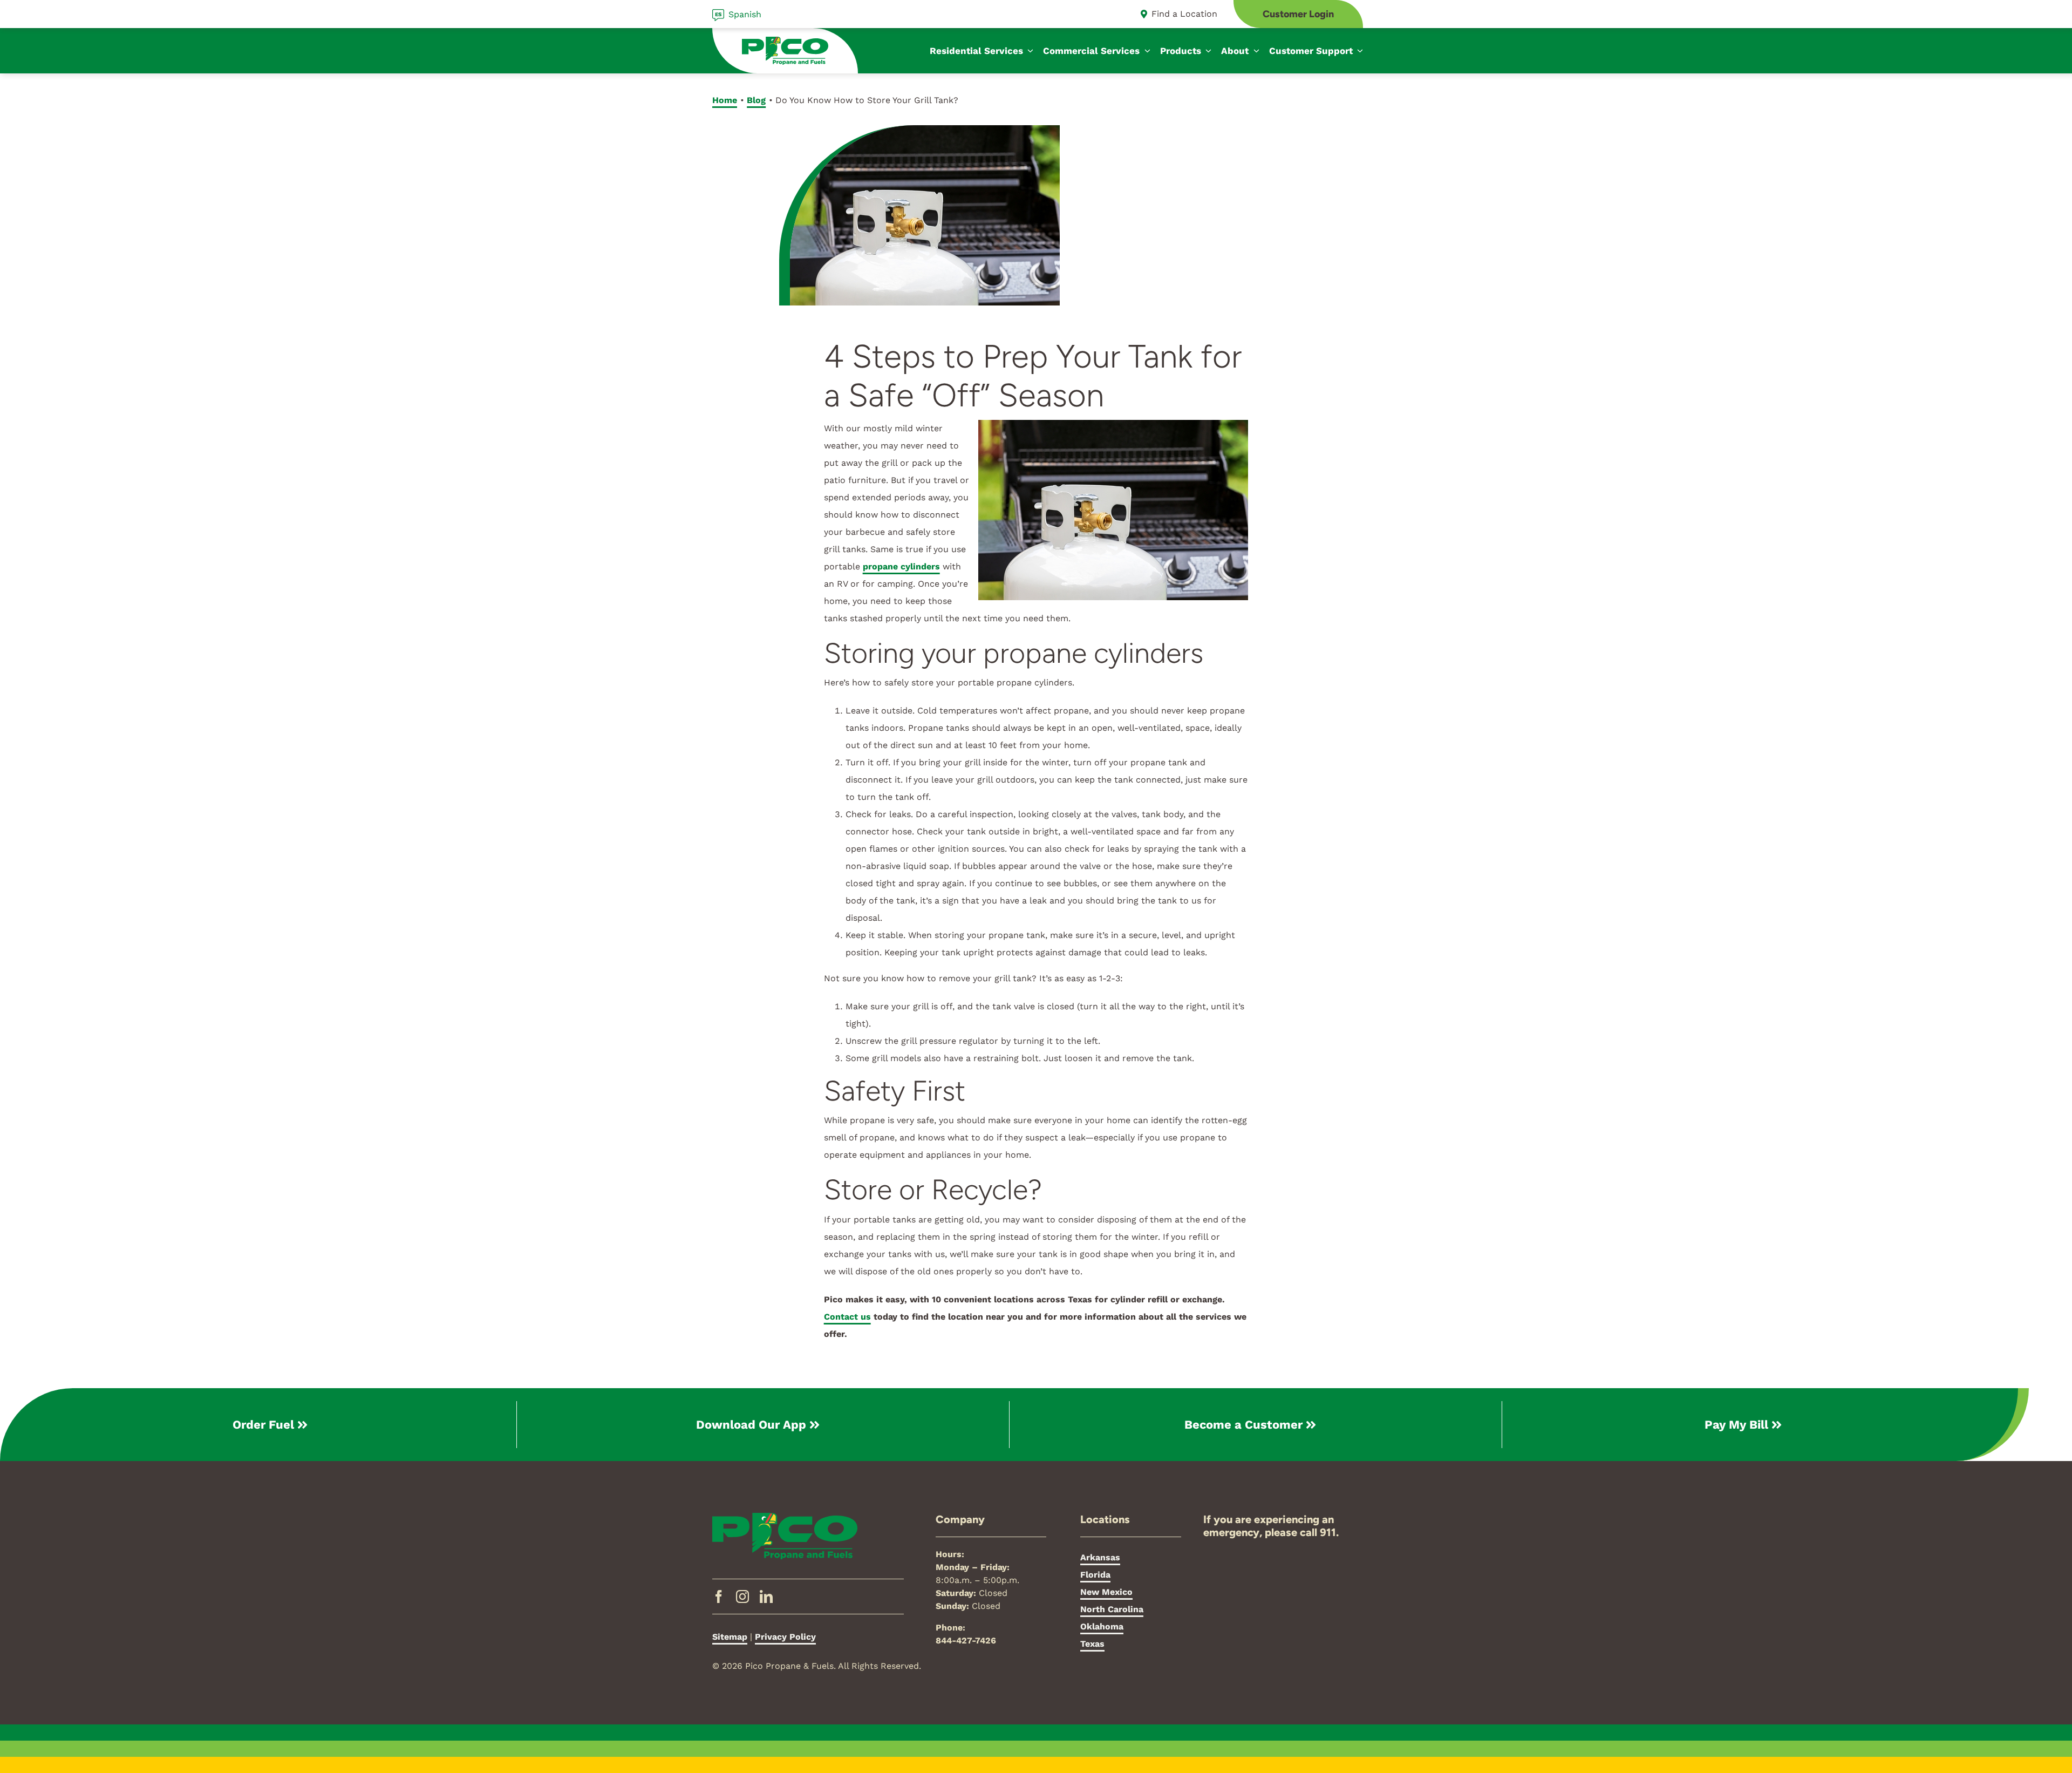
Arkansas (1100, 1557)
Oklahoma (1102, 1626)
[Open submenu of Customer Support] (1358, 51)
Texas (1092, 1644)
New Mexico (1106, 1592)
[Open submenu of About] (1254, 51)
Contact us (847, 1317)
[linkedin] (766, 1597)
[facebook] (719, 1597)
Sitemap (730, 1637)
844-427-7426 (966, 1640)
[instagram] (742, 1597)
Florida (1095, 1575)
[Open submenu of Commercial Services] (1145, 51)
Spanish (745, 14)
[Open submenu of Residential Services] (1028, 51)
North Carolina (1112, 1609)
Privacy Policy (785, 1637)
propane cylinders (901, 566)
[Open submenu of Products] (1207, 51)
